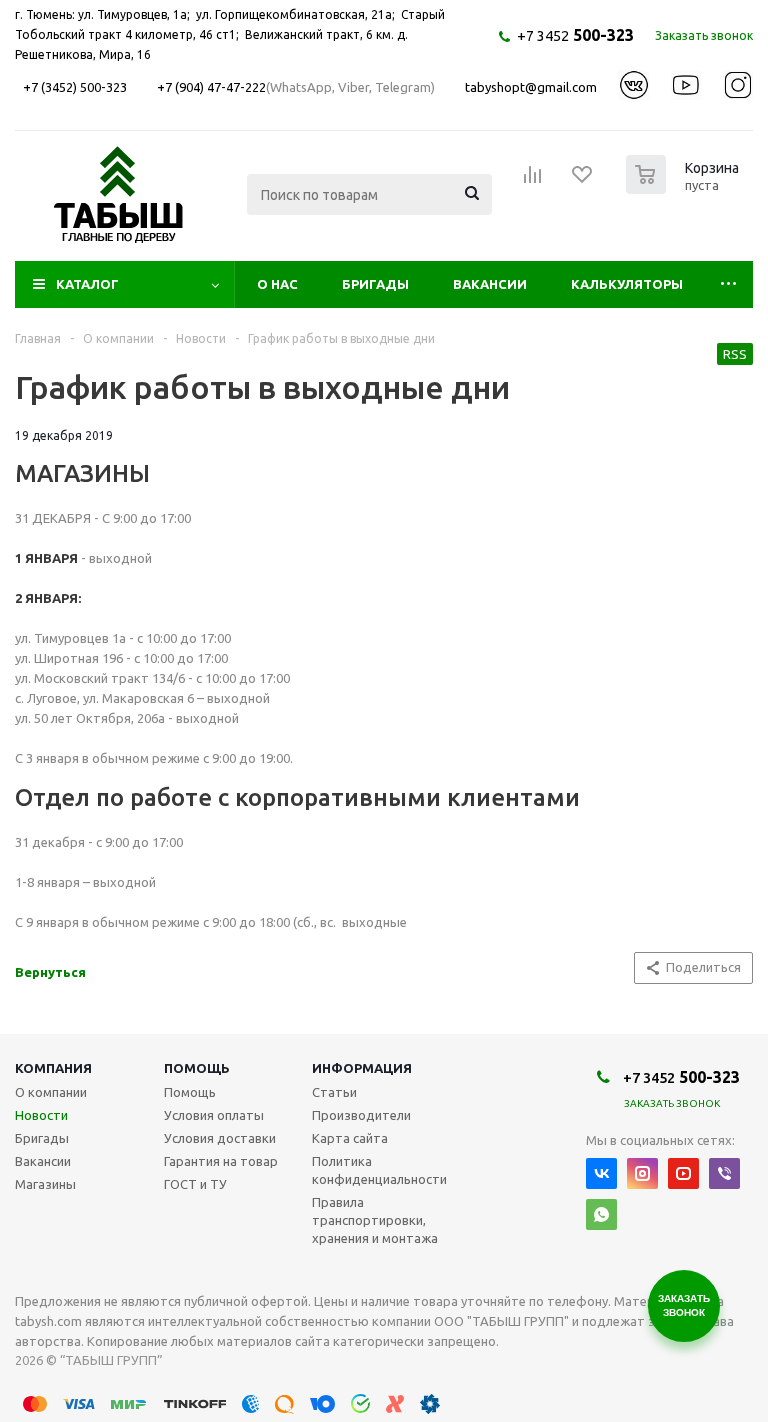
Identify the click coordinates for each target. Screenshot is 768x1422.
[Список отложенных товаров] (583, 181)
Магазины (45, 1184)
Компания (53, 1068)
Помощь (197, 1068)
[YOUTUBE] (683, 1173)
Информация (362, 1068)
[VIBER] (724, 1173)
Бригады (375, 284)
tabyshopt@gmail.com (531, 87)
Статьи (334, 1092)
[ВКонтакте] (601, 1173)
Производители (361, 1115)
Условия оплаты (214, 1115)
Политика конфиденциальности (379, 1170)
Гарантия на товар (221, 1161)
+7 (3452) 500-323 (75, 87)
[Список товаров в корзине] (685, 188)
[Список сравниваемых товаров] (533, 181)
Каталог (87, 284)
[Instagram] (642, 1173)
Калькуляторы (627, 284)
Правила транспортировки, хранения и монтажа (375, 1220)
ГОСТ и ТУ (195, 1184)
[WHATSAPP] (601, 1214)
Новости (41, 1115)
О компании (51, 1092)
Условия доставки (220, 1138)
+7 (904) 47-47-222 (211, 87)
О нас (277, 284)
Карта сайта (350, 1138)
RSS (735, 354)
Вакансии (490, 284)
